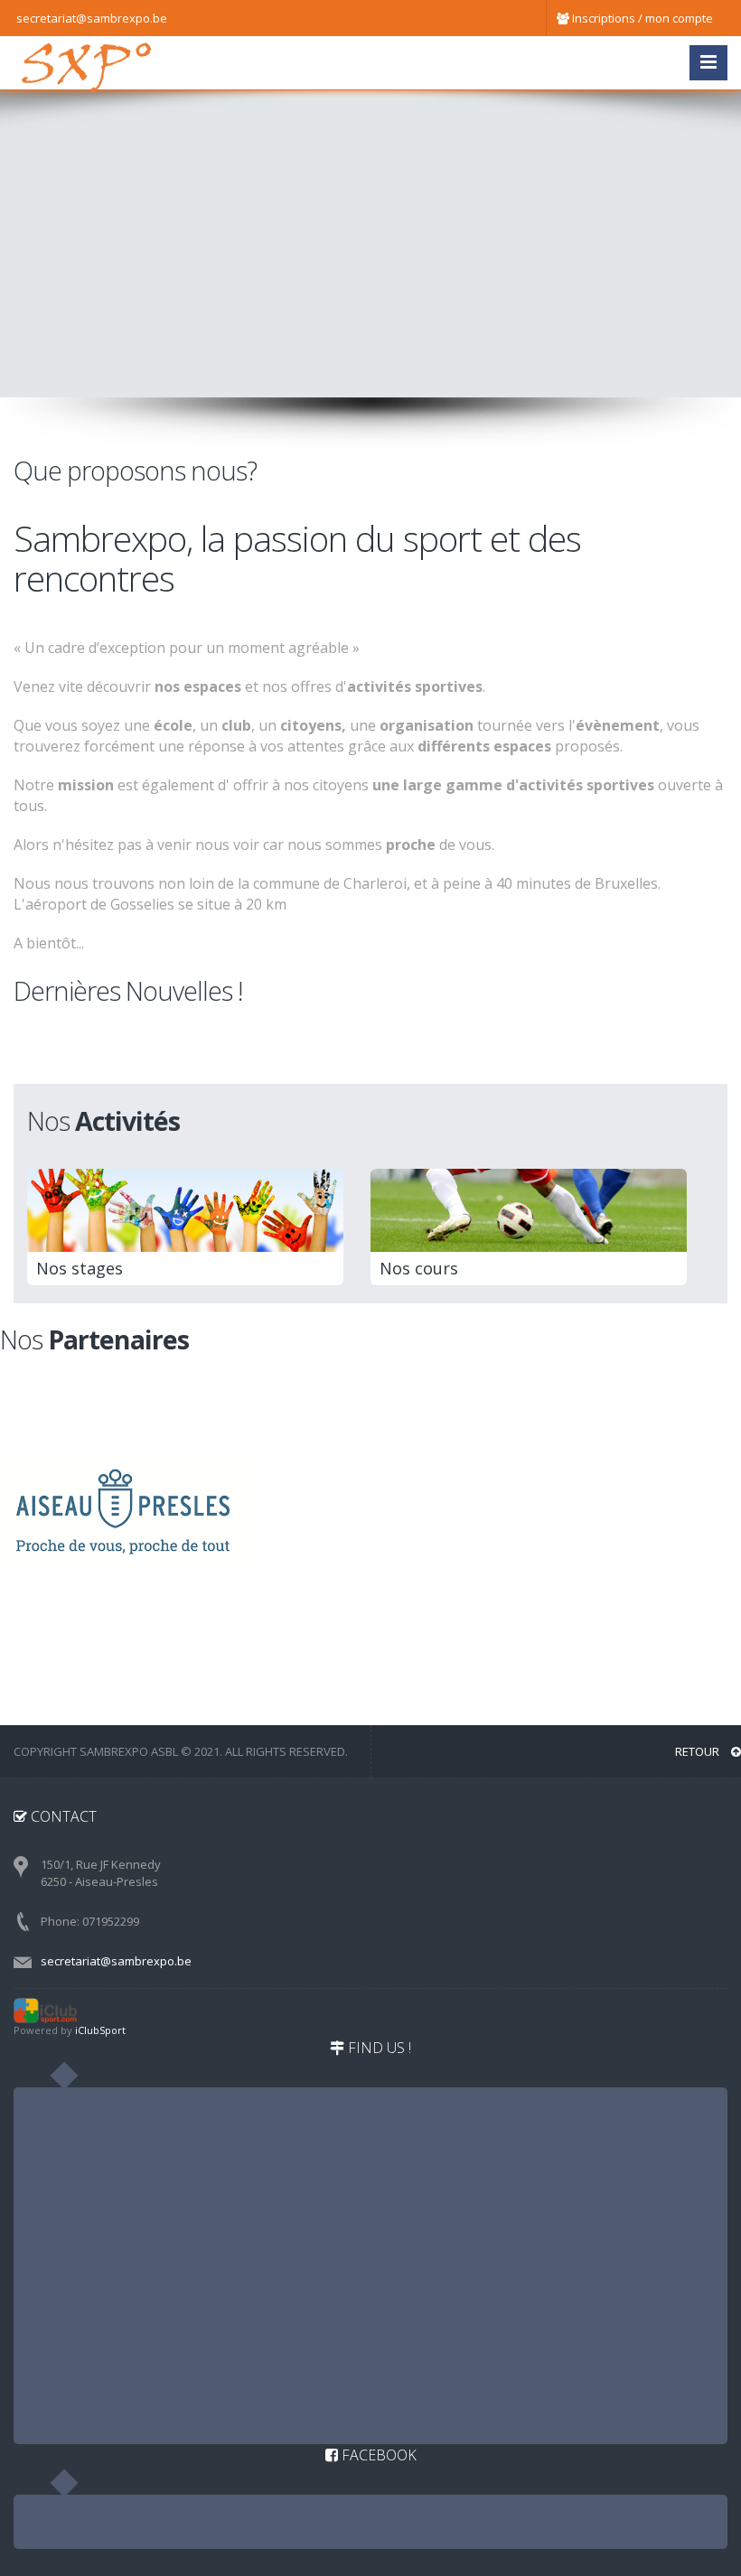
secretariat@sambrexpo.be (116, 1961)
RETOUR (699, 1751)
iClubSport (100, 2030)
